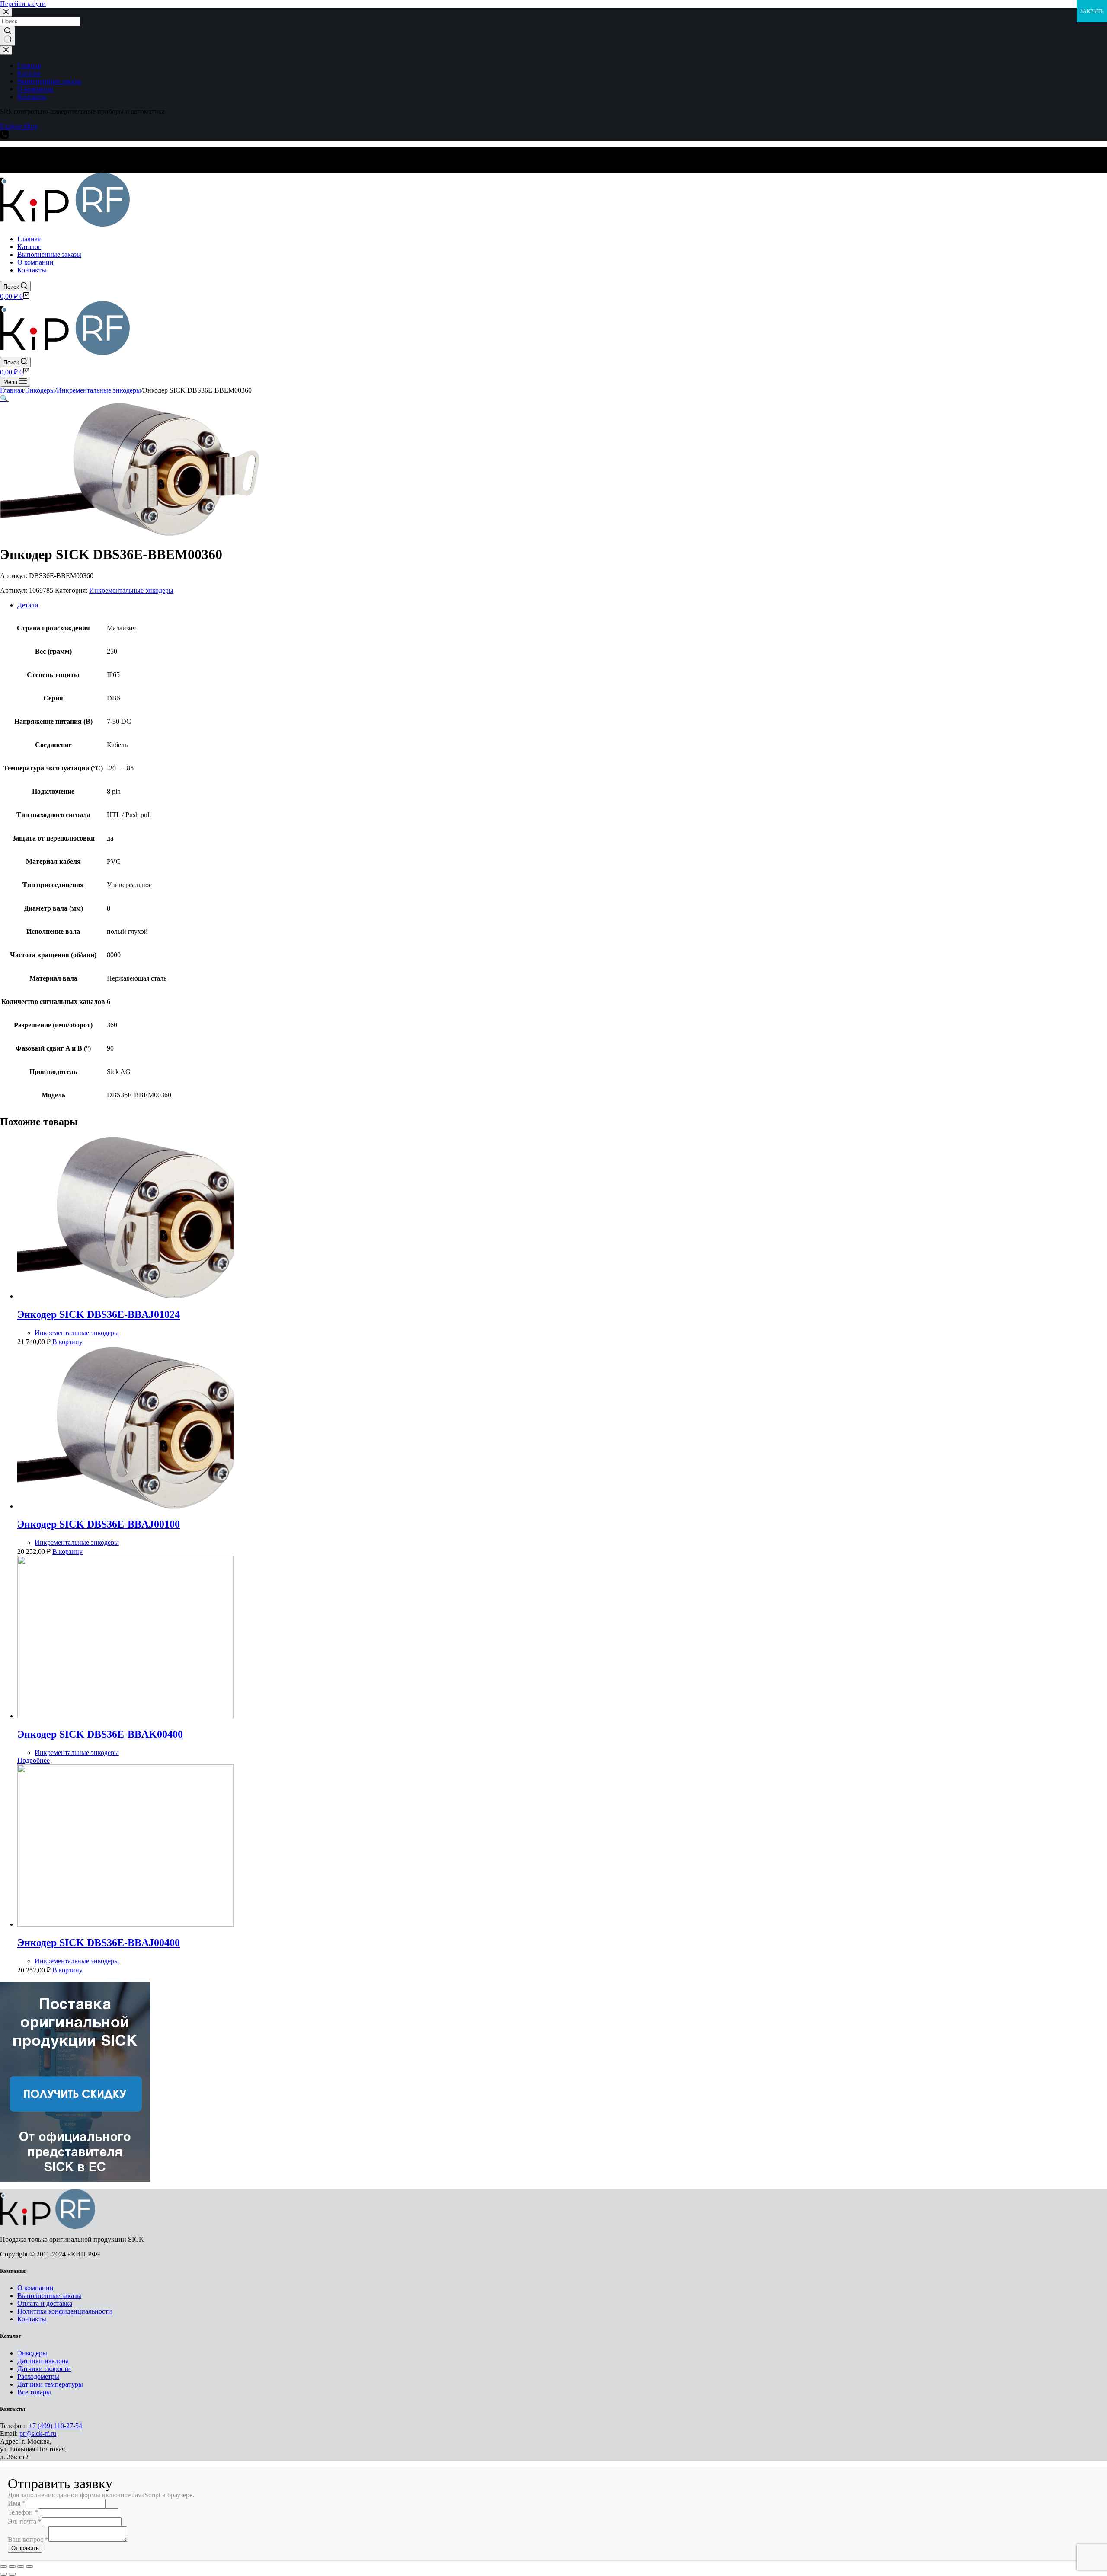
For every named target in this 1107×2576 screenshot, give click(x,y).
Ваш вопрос (28, 2539)
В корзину (67, 1342)
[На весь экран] (21, 2566)
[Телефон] (4, 136)
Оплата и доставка (45, 2303)
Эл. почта (25, 2521)
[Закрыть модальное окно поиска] (6, 12)
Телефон (23, 2512)
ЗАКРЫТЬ (1092, 11)
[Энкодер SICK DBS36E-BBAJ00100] (125, 1506)
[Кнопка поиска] (8, 36)
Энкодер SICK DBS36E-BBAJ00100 (99, 1524)
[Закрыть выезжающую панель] (6, 50)
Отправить (25, 2548)
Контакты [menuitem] (32, 97)
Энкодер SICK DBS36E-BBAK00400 (100, 1734)
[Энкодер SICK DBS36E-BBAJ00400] (125, 1924)
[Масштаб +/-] (29, 2566)
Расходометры (38, 2376)
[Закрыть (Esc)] (3, 2566)
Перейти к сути (23, 4)
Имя (17, 2503)
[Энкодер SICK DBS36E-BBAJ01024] (125, 1296)
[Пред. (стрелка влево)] (3, 2574)
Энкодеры (32, 2353)
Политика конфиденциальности (65, 2311)
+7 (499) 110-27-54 (55, 2426)
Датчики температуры (50, 2384)
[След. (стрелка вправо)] (12, 2574)
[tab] (562, 605)
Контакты (32, 2319)
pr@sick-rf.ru (38, 2434)
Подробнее (34, 1760)
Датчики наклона (43, 2361)
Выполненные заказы (49, 2296)
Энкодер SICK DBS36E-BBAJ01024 (99, 1314)
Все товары (34, 2392)
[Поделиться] (12, 2566)
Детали (28, 605)
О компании (35, 2288)
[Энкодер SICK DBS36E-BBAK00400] (125, 1716)
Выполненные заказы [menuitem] (49, 81)
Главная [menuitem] (29, 66)
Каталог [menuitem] (29, 73)
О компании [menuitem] (35, 89)
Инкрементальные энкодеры (131, 590)
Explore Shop (19, 126)
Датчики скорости (44, 2369)
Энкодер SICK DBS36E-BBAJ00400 (99, 1943)
